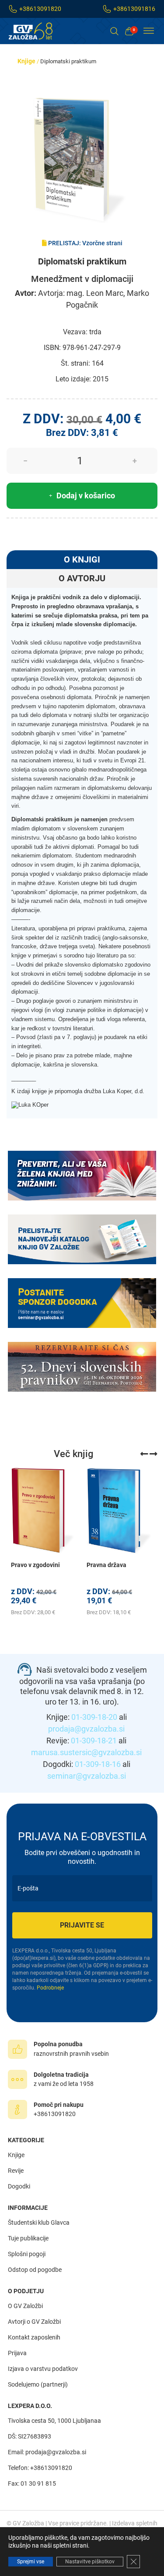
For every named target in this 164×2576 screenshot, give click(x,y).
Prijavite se (82, 1925)
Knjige (26, 61)
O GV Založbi (25, 2306)
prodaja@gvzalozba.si (86, 1729)
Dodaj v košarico (86, 496)
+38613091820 (40, 9)
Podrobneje (50, 1988)
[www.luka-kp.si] (30, 1105)
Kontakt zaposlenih (34, 2337)
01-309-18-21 (94, 1741)
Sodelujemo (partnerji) (38, 2384)
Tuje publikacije (28, 2238)
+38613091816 (134, 9)
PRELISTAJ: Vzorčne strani (85, 243)
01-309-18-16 (98, 1764)
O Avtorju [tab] (82, 578)
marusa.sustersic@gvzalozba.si (86, 1752)
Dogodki (19, 2186)
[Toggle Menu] (149, 31)
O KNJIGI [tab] (82, 559)
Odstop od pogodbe (35, 2270)
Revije (16, 2171)
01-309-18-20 (94, 1717)
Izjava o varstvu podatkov (43, 2369)
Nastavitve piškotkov (90, 2562)
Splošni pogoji (27, 2254)
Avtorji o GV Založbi (34, 2322)
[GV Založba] (36, 31)
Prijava (17, 2353)
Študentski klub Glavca (39, 2223)
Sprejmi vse (31, 2562)
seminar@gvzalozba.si (87, 1776)
